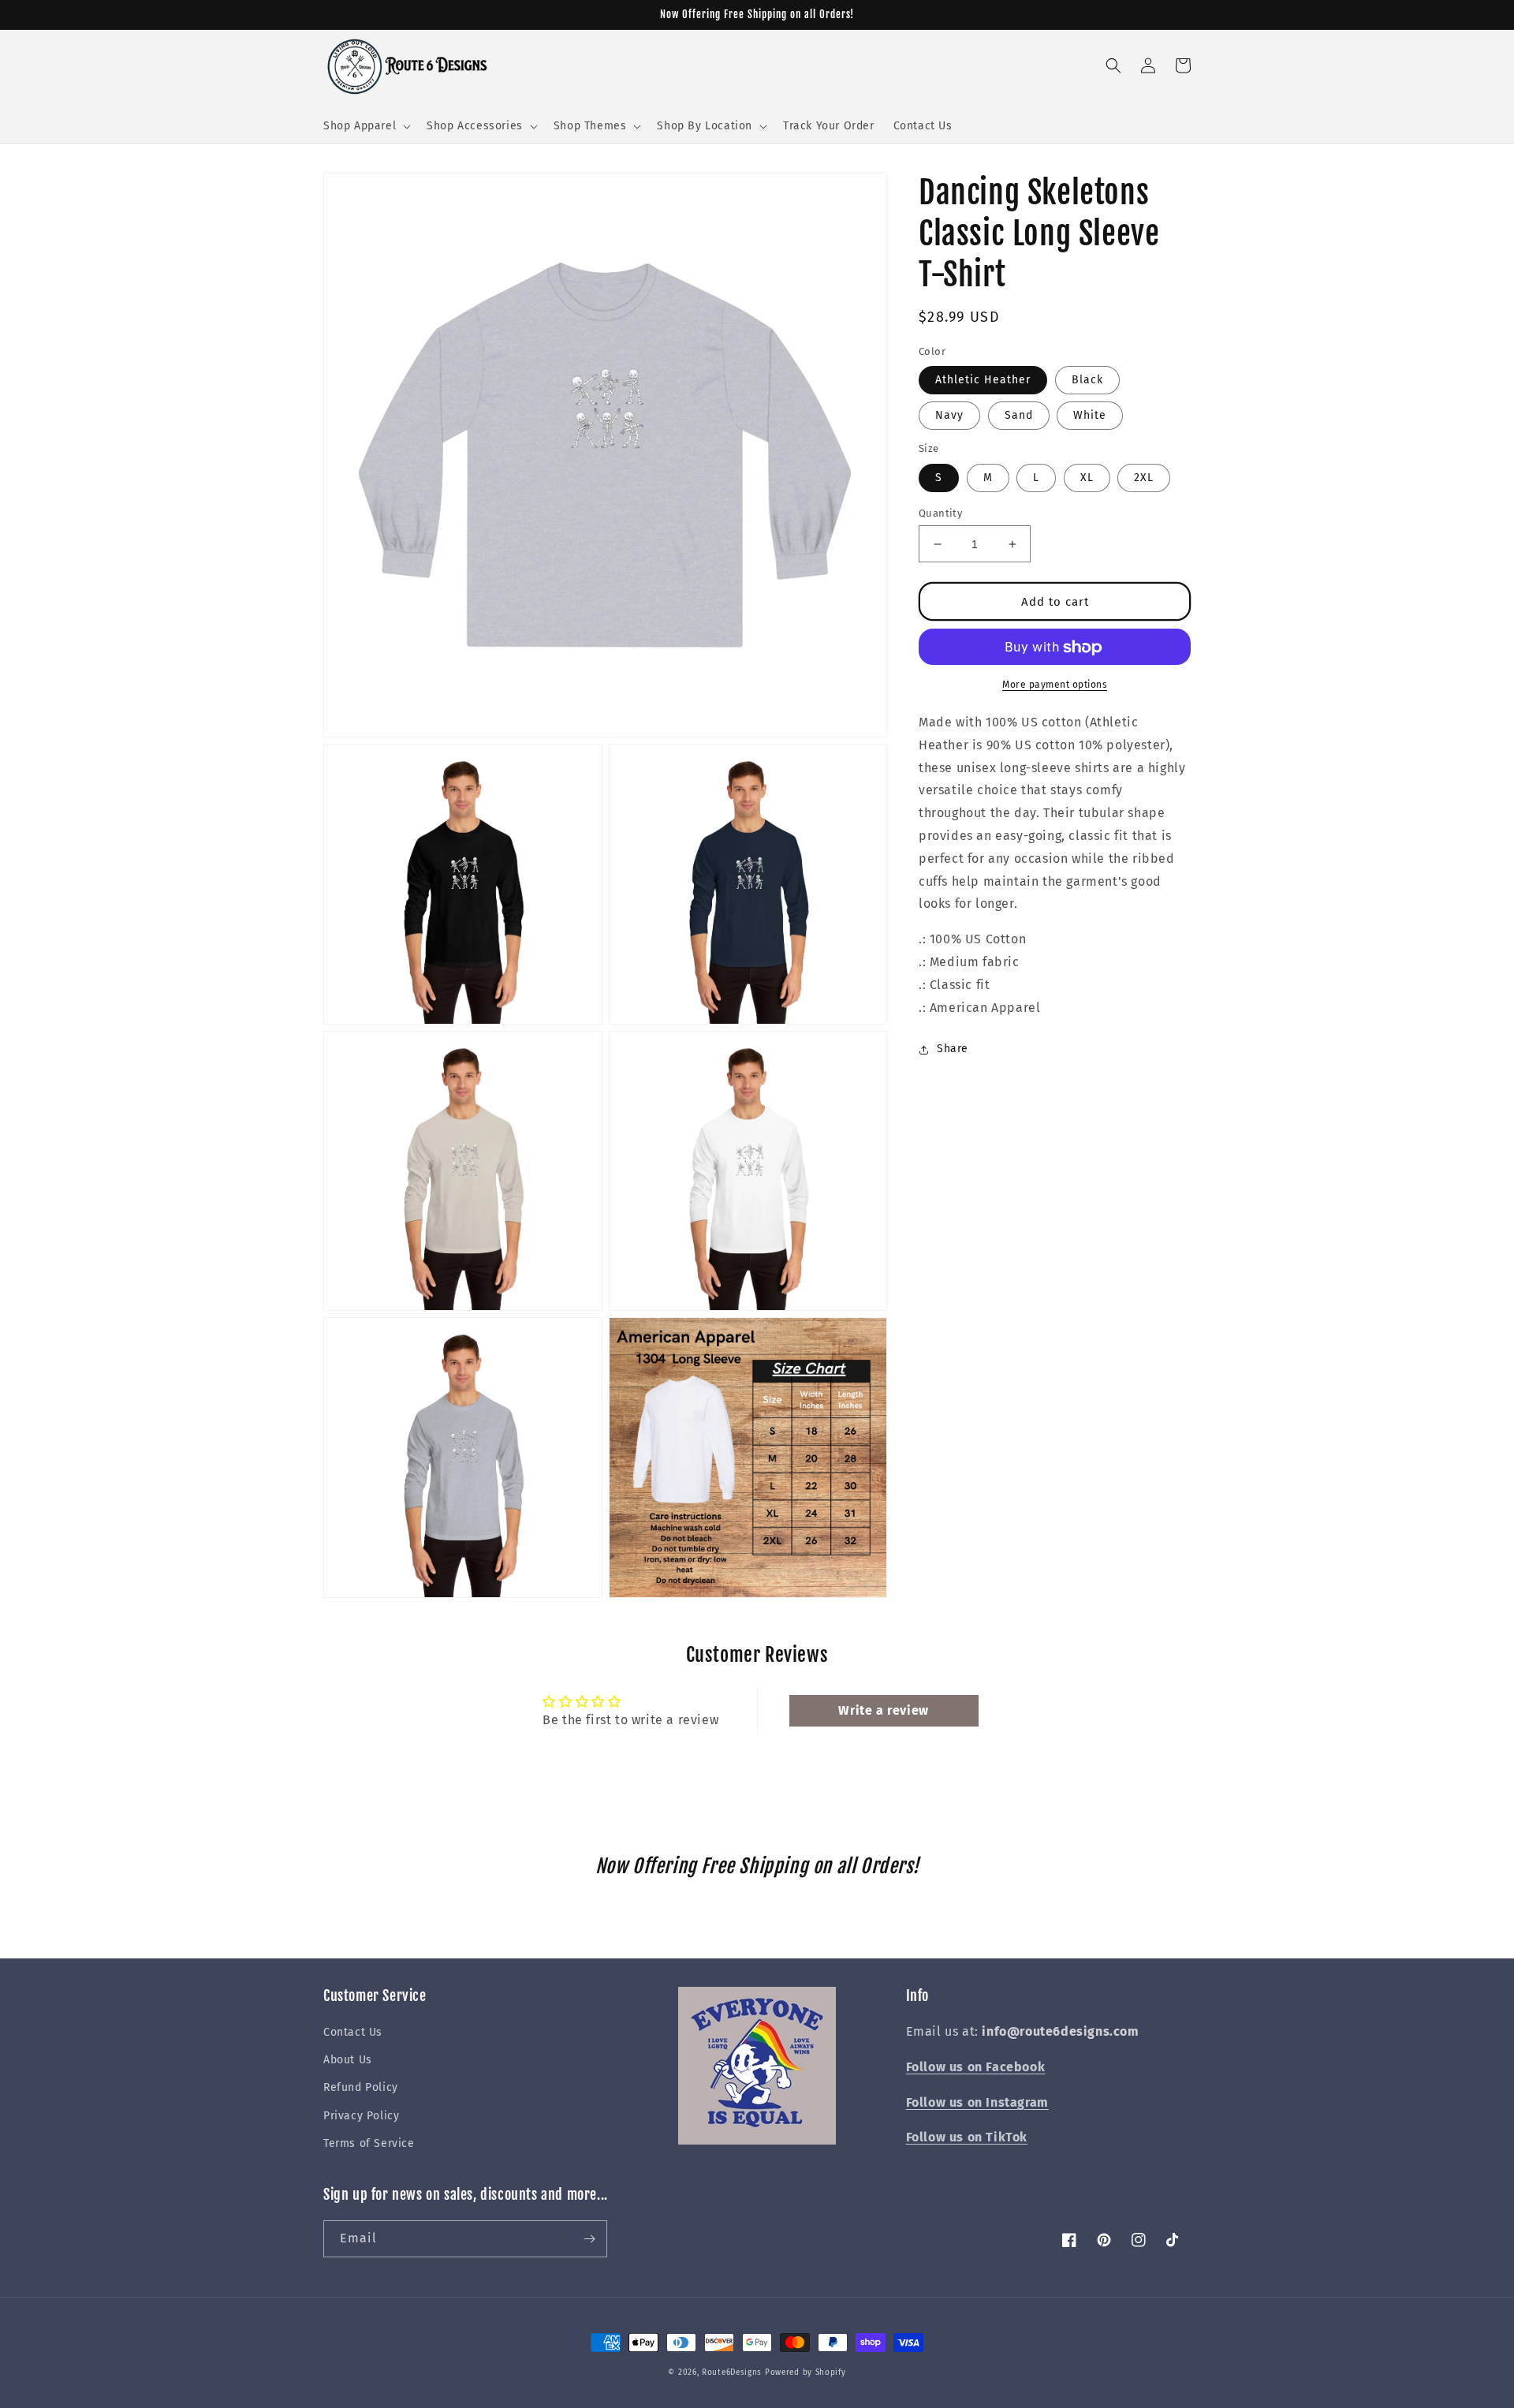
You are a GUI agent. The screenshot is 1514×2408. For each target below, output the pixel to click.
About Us (348, 2060)
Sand (1019, 416)
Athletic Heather (983, 381)
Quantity (940, 513)
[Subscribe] (589, 2239)
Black (1087, 381)
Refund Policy (361, 2087)
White (1090, 416)
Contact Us (353, 2032)
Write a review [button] (883, 1710)
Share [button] (953, 1049)
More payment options (1055, 685)
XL (1087, 478)
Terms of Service (369, 2143)
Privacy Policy (361, 2116)
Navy (949, 416)
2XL (1144, 478)
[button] (365, 126)
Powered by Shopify (805, 2373)
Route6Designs (732, 2373)
